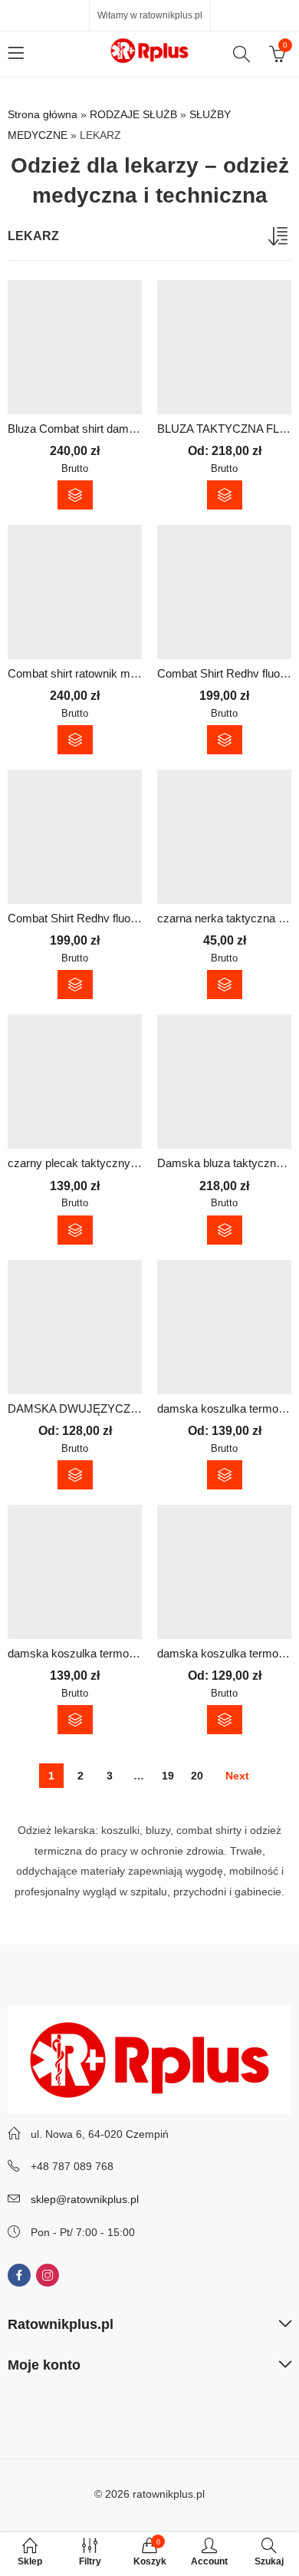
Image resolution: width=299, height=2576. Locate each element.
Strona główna (43, 114)
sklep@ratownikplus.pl (85, 2199)
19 (168, 1776)
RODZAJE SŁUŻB (133, 114)
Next (237, 1776)
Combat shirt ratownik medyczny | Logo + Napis (128, 673)
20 (197, 1776)
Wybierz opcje (75, 495)
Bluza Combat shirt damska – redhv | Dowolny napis (139, 429)
